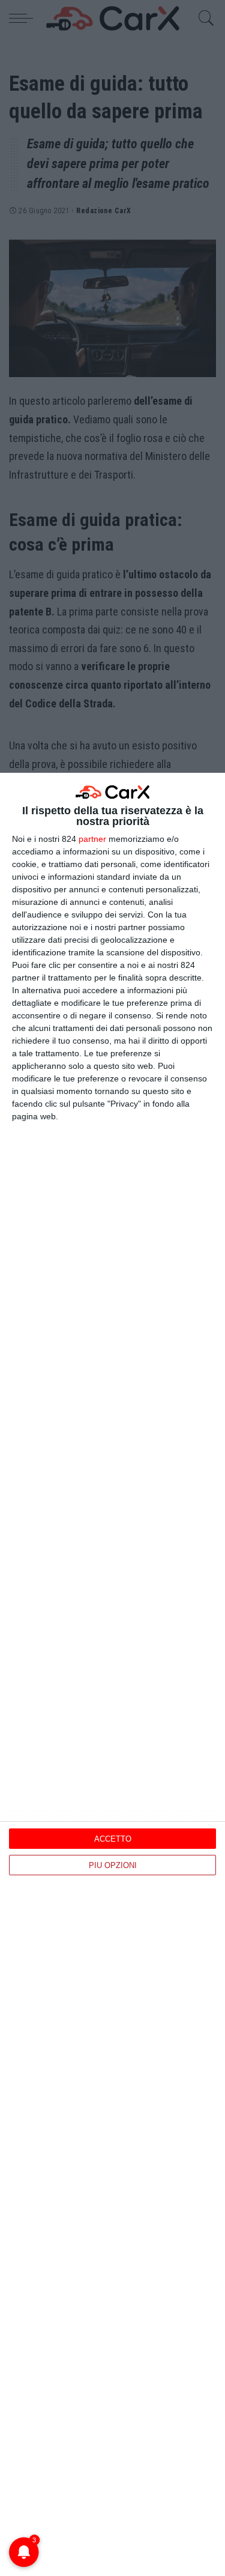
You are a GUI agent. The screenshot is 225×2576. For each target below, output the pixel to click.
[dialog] (112, 1674)
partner (92, 839)
